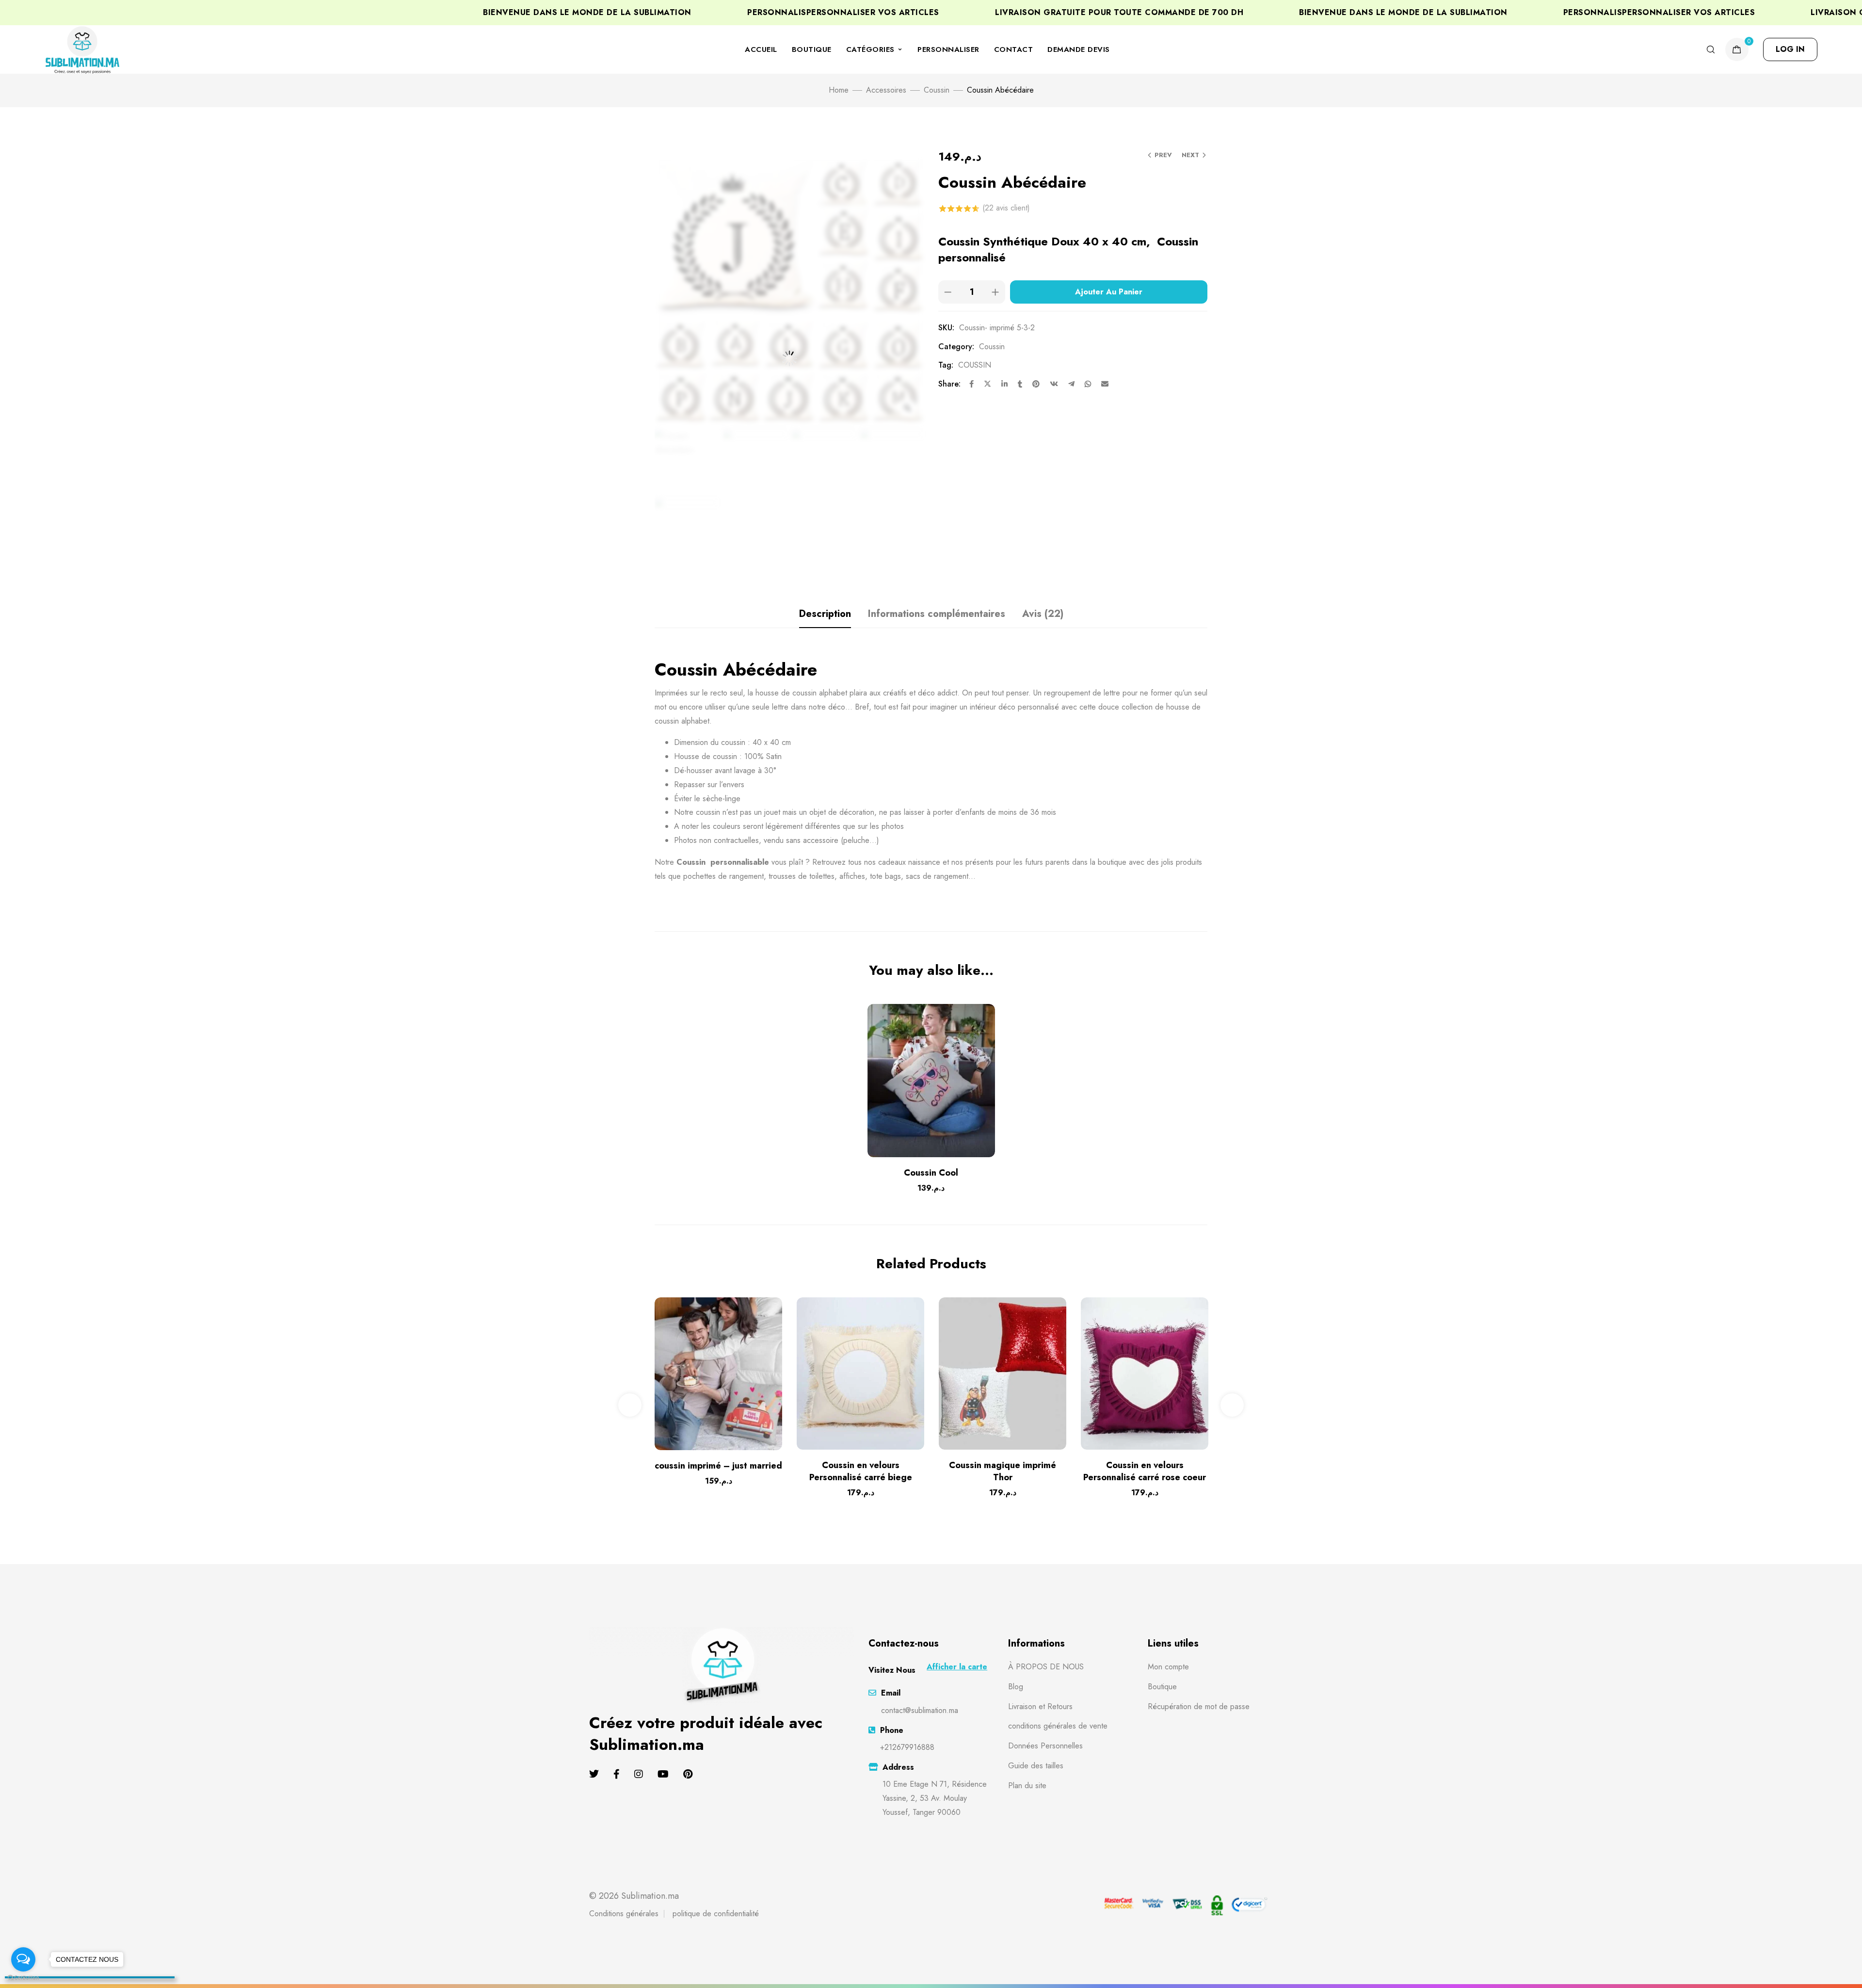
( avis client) (1006, 208)
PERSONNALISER (948, 49)
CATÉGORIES (870, 49)
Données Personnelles (1045, 1746)
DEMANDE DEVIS (1079, 49)
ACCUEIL (761, 49)
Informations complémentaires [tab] (937, 614)
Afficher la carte (957, 1667)
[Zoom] (907, 408)
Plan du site (1027, 1786)
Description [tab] (825, 614)
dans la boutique (1099, 862)
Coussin (937, 90)
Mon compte (1168, 1667)
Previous (630, 1405)
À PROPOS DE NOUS (1046, 1667)
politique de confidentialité (716, 1914)
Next (1190, 155)
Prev (1163, 155)
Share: (949, 384)
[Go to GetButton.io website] (23, 1978)
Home (839, 90)
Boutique (1162, 1687)
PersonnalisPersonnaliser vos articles (1638, 13)
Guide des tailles (1036, 1766)
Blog (1016, 1687)
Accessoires (886, 90)
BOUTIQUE (812, 49)
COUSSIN (975, 365)
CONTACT (1014, 49)
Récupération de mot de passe (1199, 1706)
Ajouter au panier (1109, 292)
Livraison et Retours (1040, 1706)
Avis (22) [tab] (1043, 614)
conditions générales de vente (1058, 1726)
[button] (1790, 49)
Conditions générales (624, 1914)
